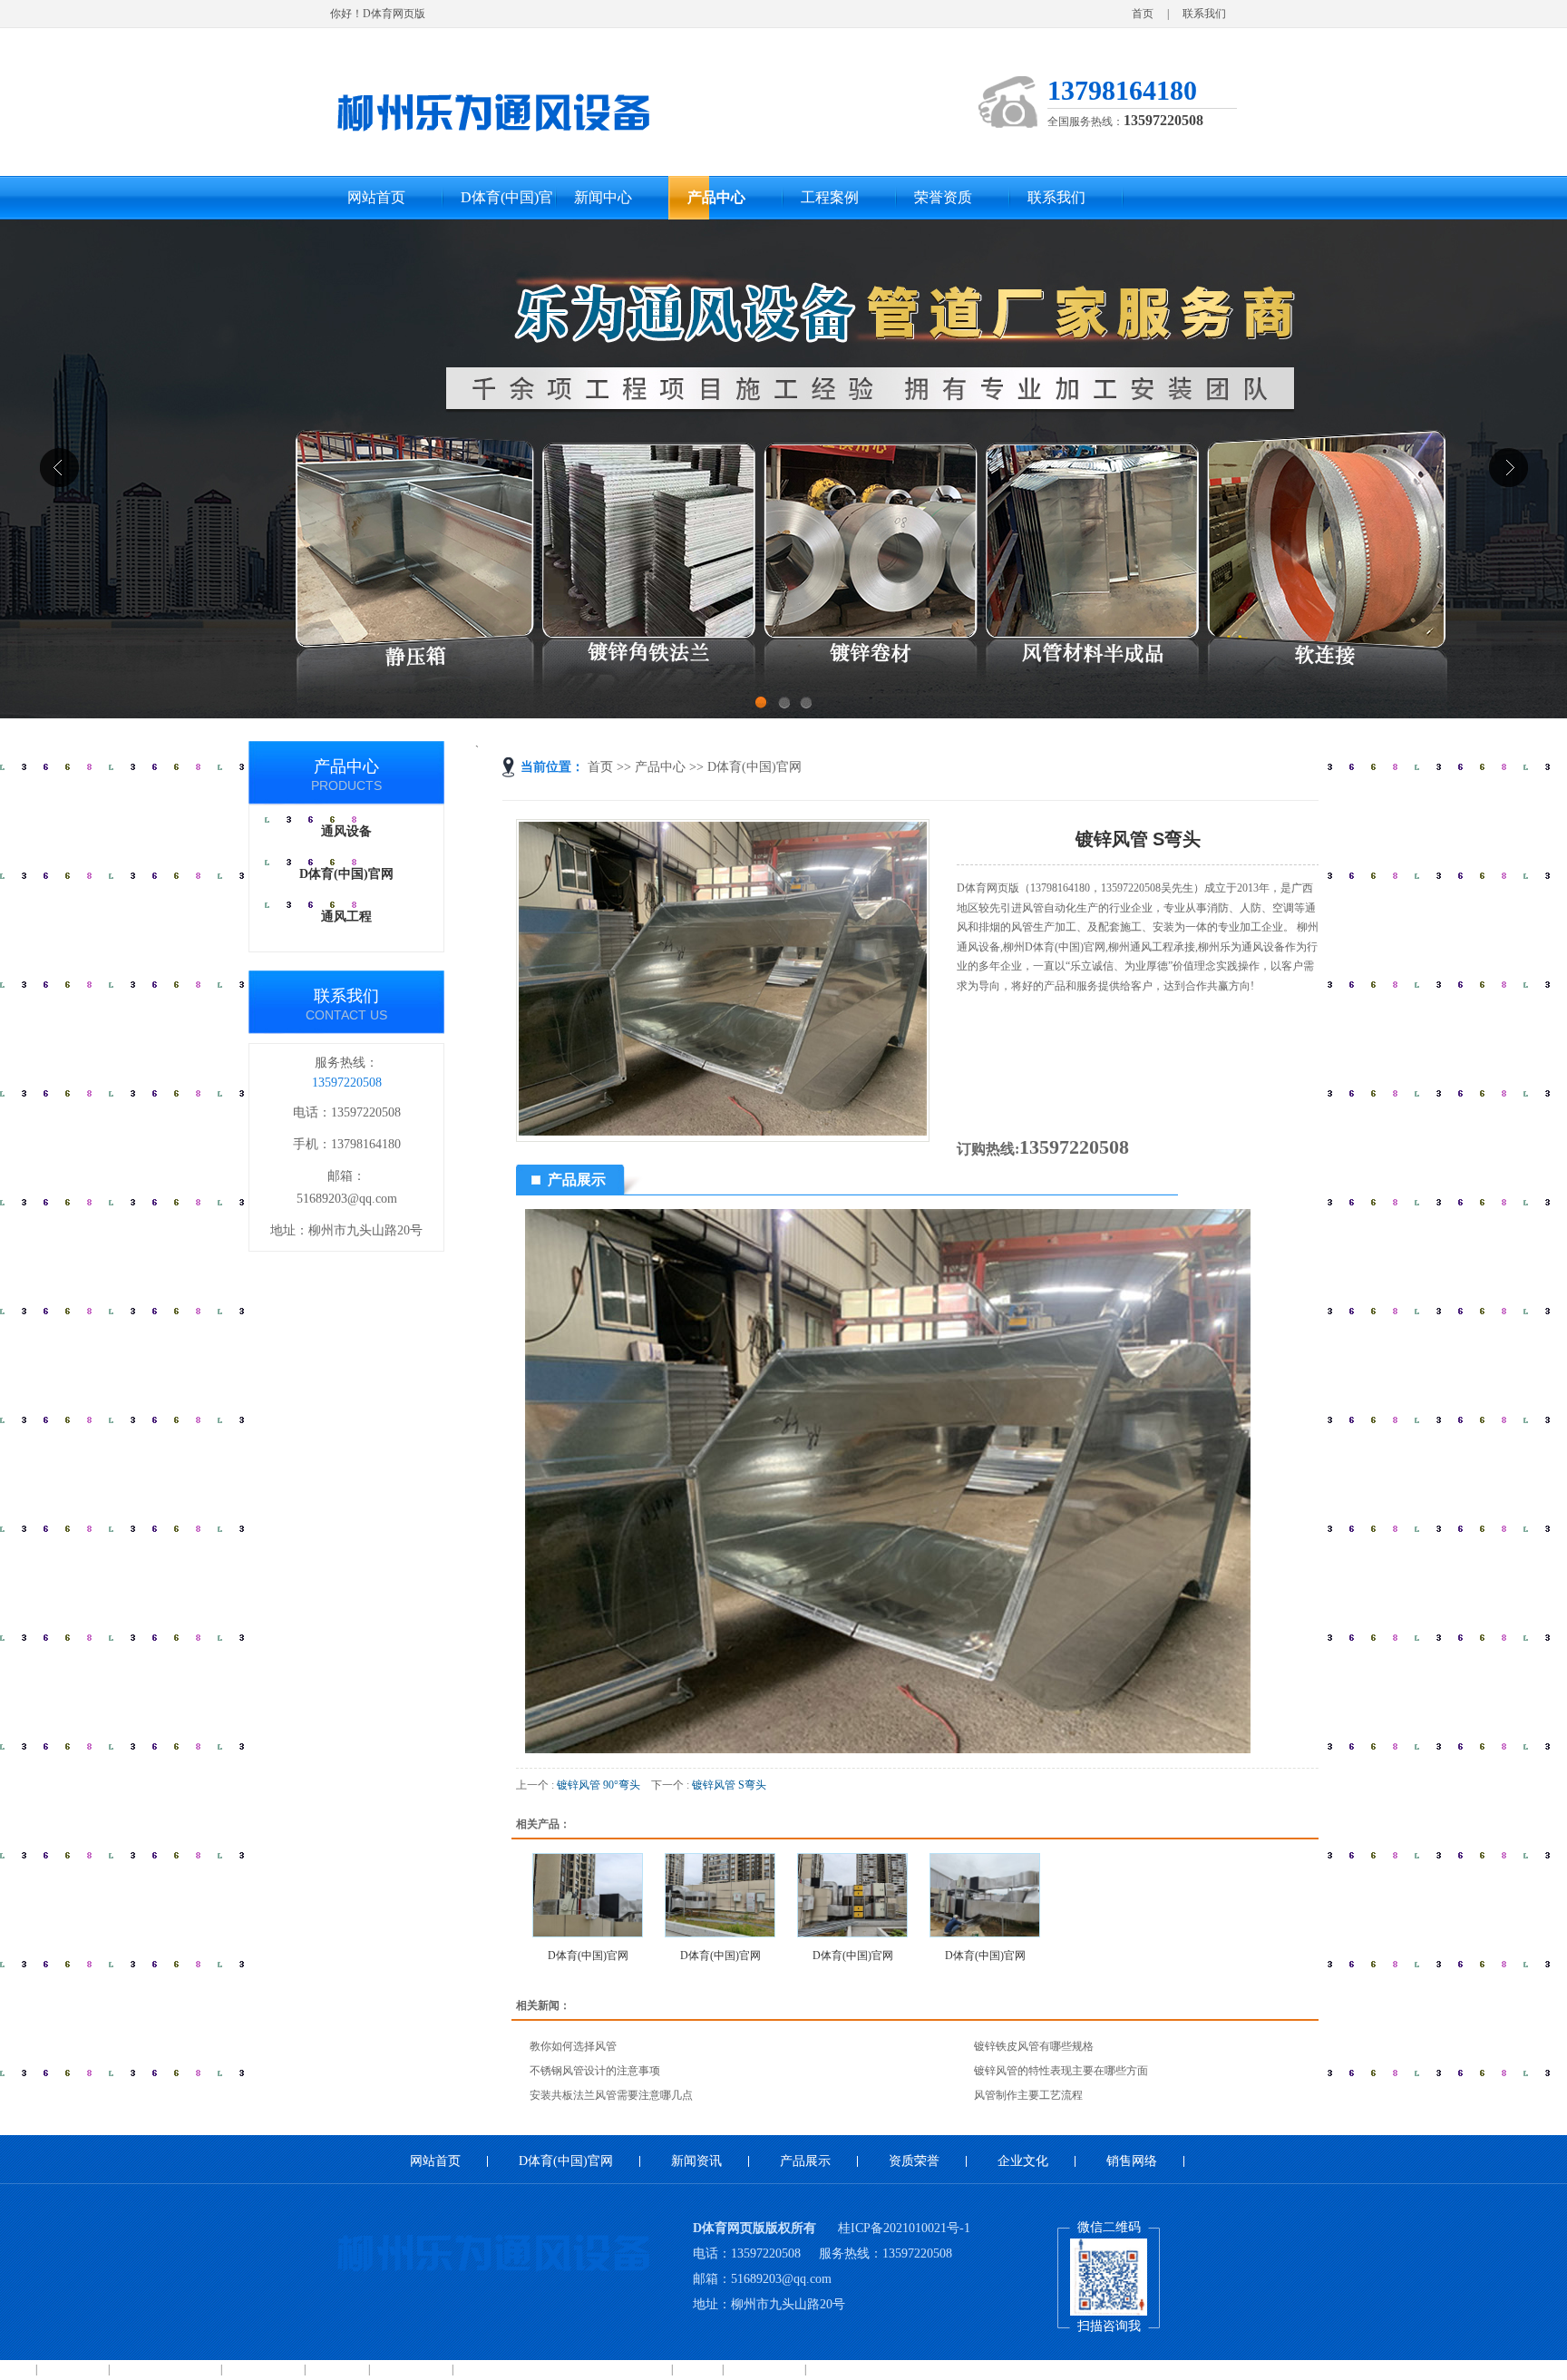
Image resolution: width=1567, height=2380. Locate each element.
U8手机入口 (337, 2369)
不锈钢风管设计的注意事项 (595, 2071)
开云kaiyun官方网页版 (165, 2369)
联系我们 (1204, 14)
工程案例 (830, 197)
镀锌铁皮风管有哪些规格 (1034, 2046)
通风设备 (346, 831)
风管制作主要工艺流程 (1028, 2095)
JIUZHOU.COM (764, 2369)
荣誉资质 (943, 197)
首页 (1143, 14)
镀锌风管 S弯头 (729, 1785)
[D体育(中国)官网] (588, 1895)
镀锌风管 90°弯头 (599, 1785)
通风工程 (346, 917)
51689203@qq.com (347, 1199)
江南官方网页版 (263, 2369)
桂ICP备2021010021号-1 (904, 2228)
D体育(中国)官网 (507, 205)
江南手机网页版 (411, 2369)
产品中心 (716, 197)
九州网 (16, 2369)
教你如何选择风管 (573, 2046)
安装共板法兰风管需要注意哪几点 (611, 2095)
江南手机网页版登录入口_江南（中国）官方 (562, 2369)
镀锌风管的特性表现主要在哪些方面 (1061, 2071)
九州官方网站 (73, 2369)
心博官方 (697, 2369)
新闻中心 (603, 197)
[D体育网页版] (493, 105)
